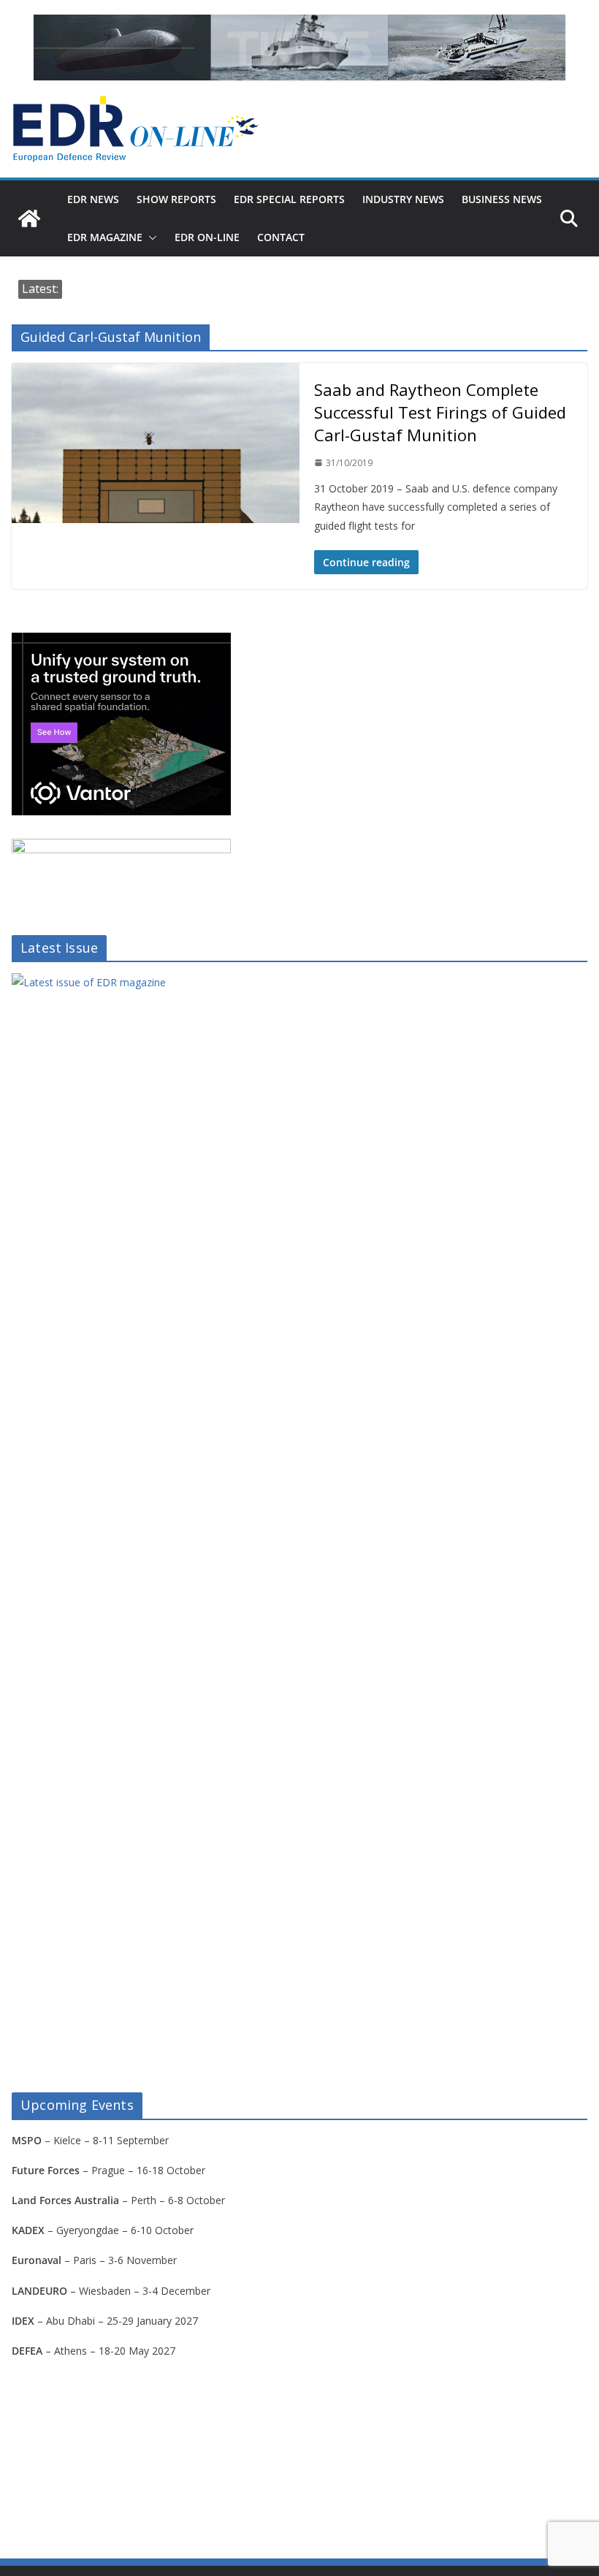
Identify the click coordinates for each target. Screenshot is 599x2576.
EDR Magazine (105, 237)
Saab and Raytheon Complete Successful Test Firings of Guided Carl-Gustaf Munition (440, 412)
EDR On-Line (207, 237)
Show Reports (176, 199)
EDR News (93, 199)
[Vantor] (121, 642)
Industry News (403, 199)
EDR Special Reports (289, 199)
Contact (281, 237)
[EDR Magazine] (29, 218)
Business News (502, 199)
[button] (150, 237)
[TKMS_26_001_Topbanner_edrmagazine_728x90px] (299, 47)
